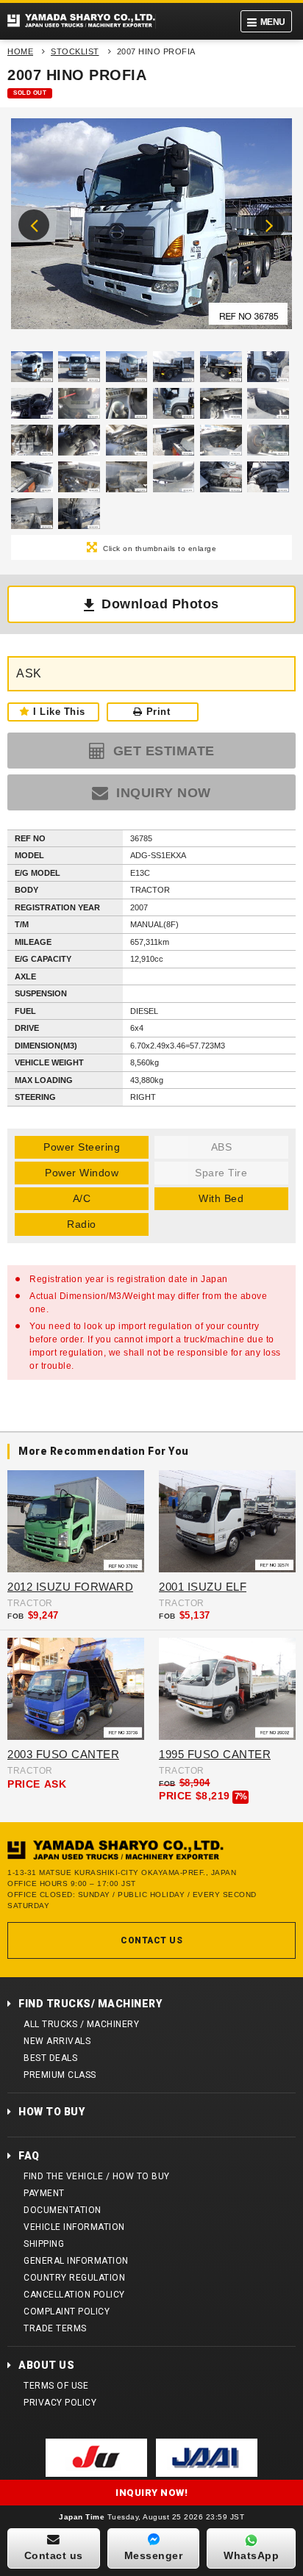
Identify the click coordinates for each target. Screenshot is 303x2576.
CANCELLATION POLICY (74, 2295)
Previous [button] (34, 225)
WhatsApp (251, 2555)
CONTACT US (151, 1940)
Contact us (54, 2555)
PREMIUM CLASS (60, 2075)
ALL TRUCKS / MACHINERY (81, 2024)
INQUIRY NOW (162, 793)
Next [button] (269, 225)
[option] (151, 227)
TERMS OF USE (56, 2386)
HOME (20, 51)
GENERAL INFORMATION (76, 2261)
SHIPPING (44, 2244)
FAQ (29, 2156)
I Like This (59, 712)
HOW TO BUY (51, 2112)
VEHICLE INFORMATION (74, 2227)
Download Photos (160, 604)
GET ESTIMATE (162, 751)
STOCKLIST (75, 51)
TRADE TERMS (55, 2328)
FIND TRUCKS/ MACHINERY (90, 2004)
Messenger (154, 2555)
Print (158, 712)
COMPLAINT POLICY (67, 2311)
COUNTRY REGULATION (74, 2278)
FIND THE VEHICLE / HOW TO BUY (97, 2176)
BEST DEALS (50, 2058)
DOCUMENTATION (63, 2210)
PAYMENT (44, 2193)
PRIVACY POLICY (60, 2403)
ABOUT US (46, 2365)
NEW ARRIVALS (57, 2041)
